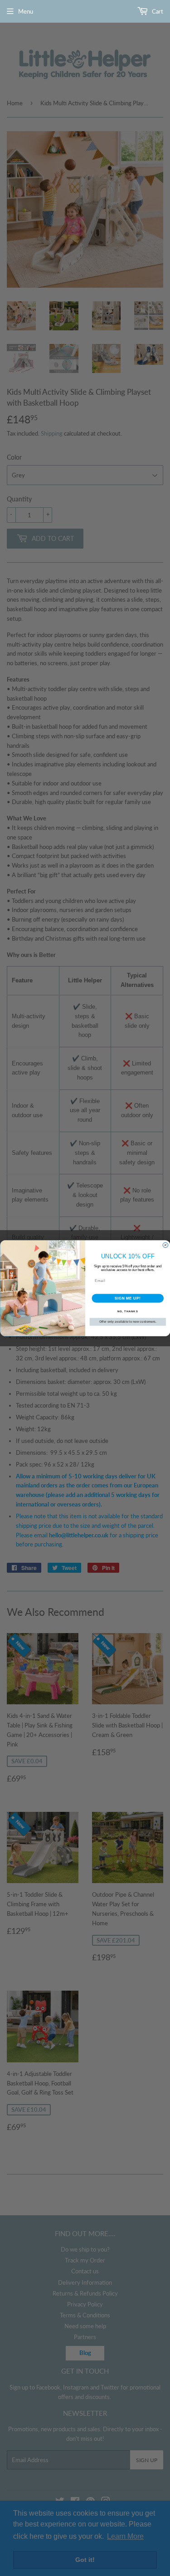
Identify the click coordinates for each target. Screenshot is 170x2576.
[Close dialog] (165, 1245)
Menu (26, 11)
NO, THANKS (127, 1311)
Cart (157, 11)
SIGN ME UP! (127, 1298)
